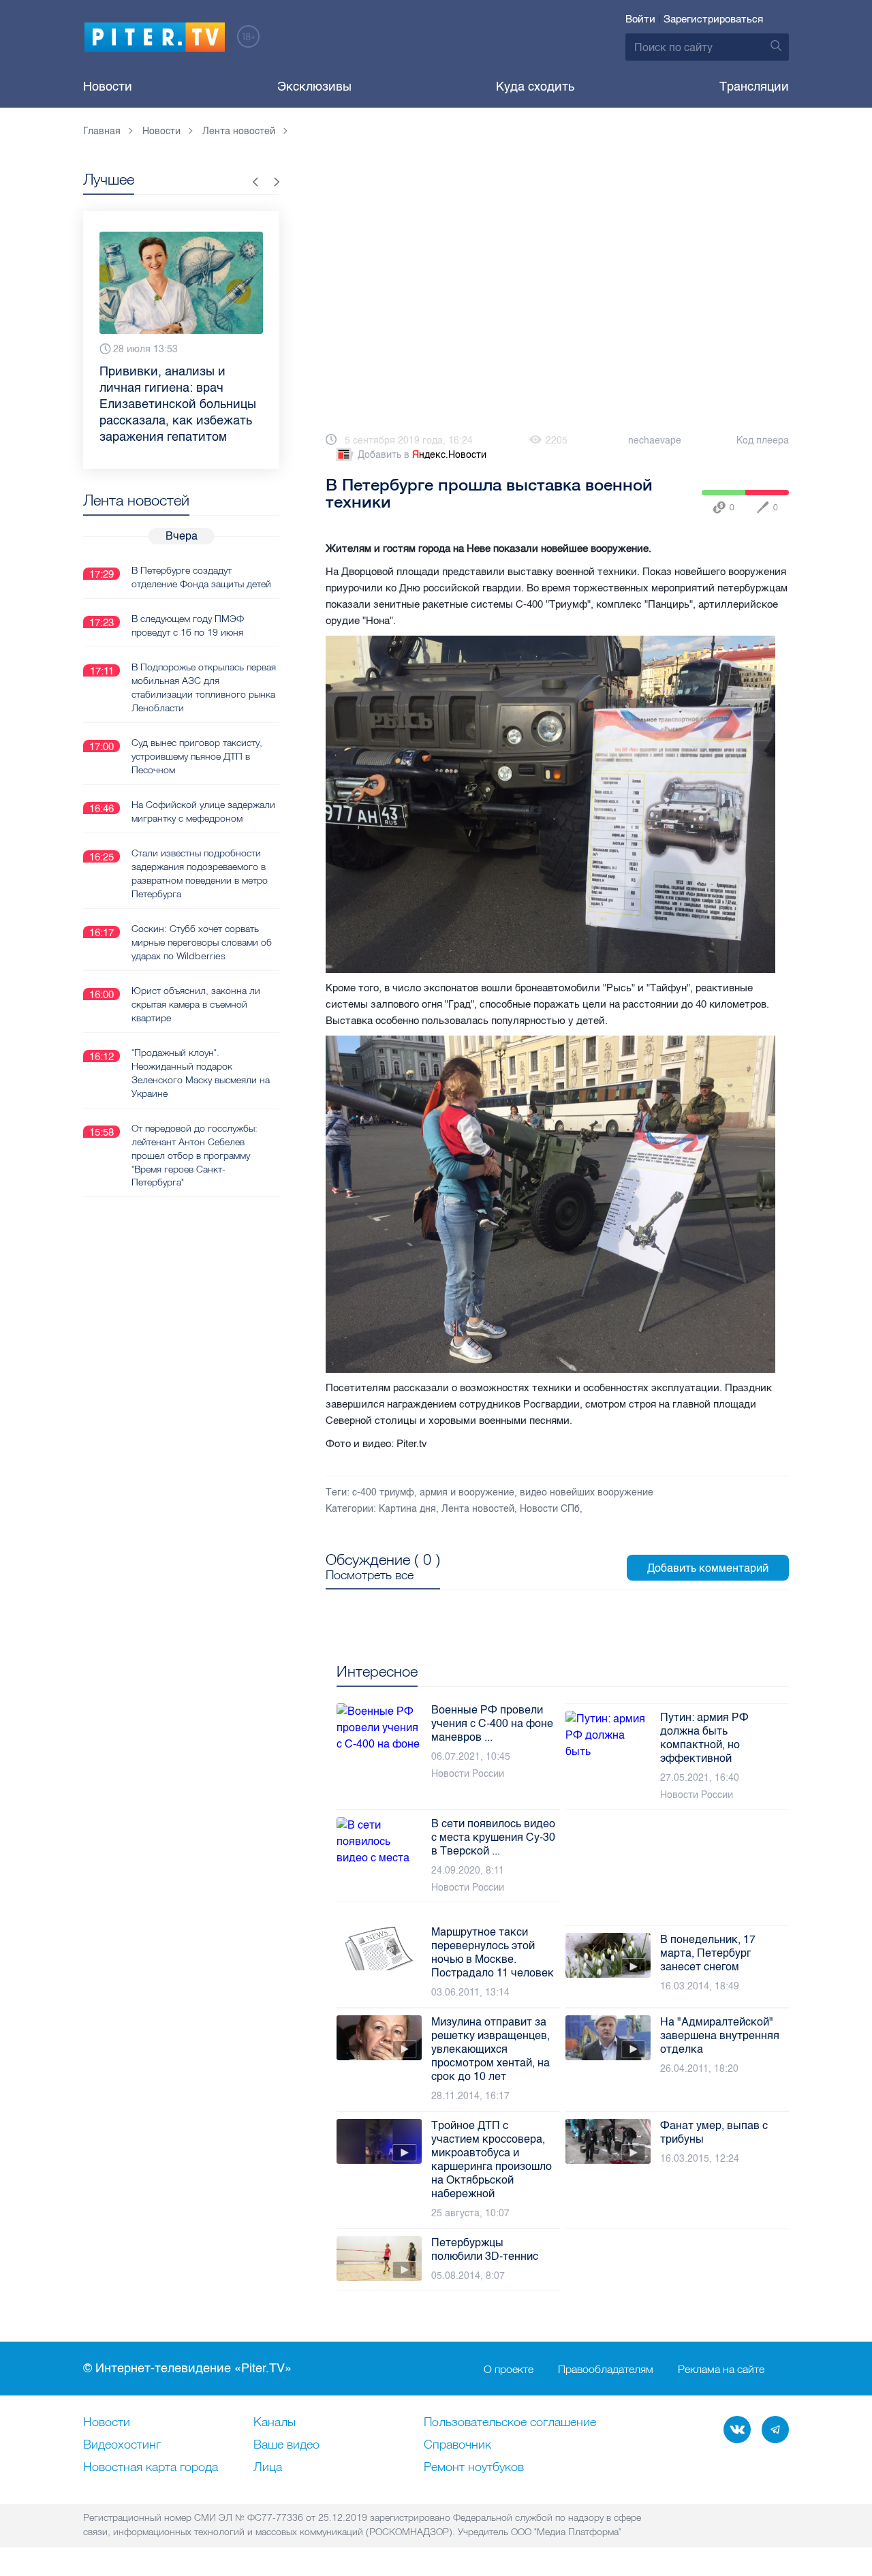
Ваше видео (286, 2445)
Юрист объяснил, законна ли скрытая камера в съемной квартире (196, 972)
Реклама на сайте (721, 2369)
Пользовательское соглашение (510, 2423)
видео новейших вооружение (587, 1492)
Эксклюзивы (314, 87)
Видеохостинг (122, 2445)
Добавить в (422, 455)
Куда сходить (535, 87)
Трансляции (754, 87)
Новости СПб (550, 1509)
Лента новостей (478, 1509)
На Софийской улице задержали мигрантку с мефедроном (203, 779)
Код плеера (763, 440)
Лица (268, 2468)
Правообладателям (606, 2369)
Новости (108, 87)
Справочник (457, 2445)
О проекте (509, 2369)
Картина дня (407, 1509)
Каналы (275, 2423)
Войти (640, 19)
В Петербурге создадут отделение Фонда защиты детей (201, 544)
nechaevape (655, 440)
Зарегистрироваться (713, 19)
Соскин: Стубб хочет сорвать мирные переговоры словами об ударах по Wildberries (202, 910)
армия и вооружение (467, 1492)
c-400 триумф (383, 1492)
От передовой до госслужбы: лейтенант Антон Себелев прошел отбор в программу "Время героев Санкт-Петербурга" (194, 1123)
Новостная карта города (151, 2468)
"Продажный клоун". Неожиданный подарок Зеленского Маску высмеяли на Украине (201, 1040)
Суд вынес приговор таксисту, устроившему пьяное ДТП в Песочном (197, 724)
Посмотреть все (370, 1575)
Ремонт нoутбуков (474, 2468)
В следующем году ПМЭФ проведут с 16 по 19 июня (188, 593)
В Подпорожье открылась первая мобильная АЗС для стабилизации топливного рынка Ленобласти (204, 655)
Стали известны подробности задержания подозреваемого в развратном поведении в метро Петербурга (200, 841)
